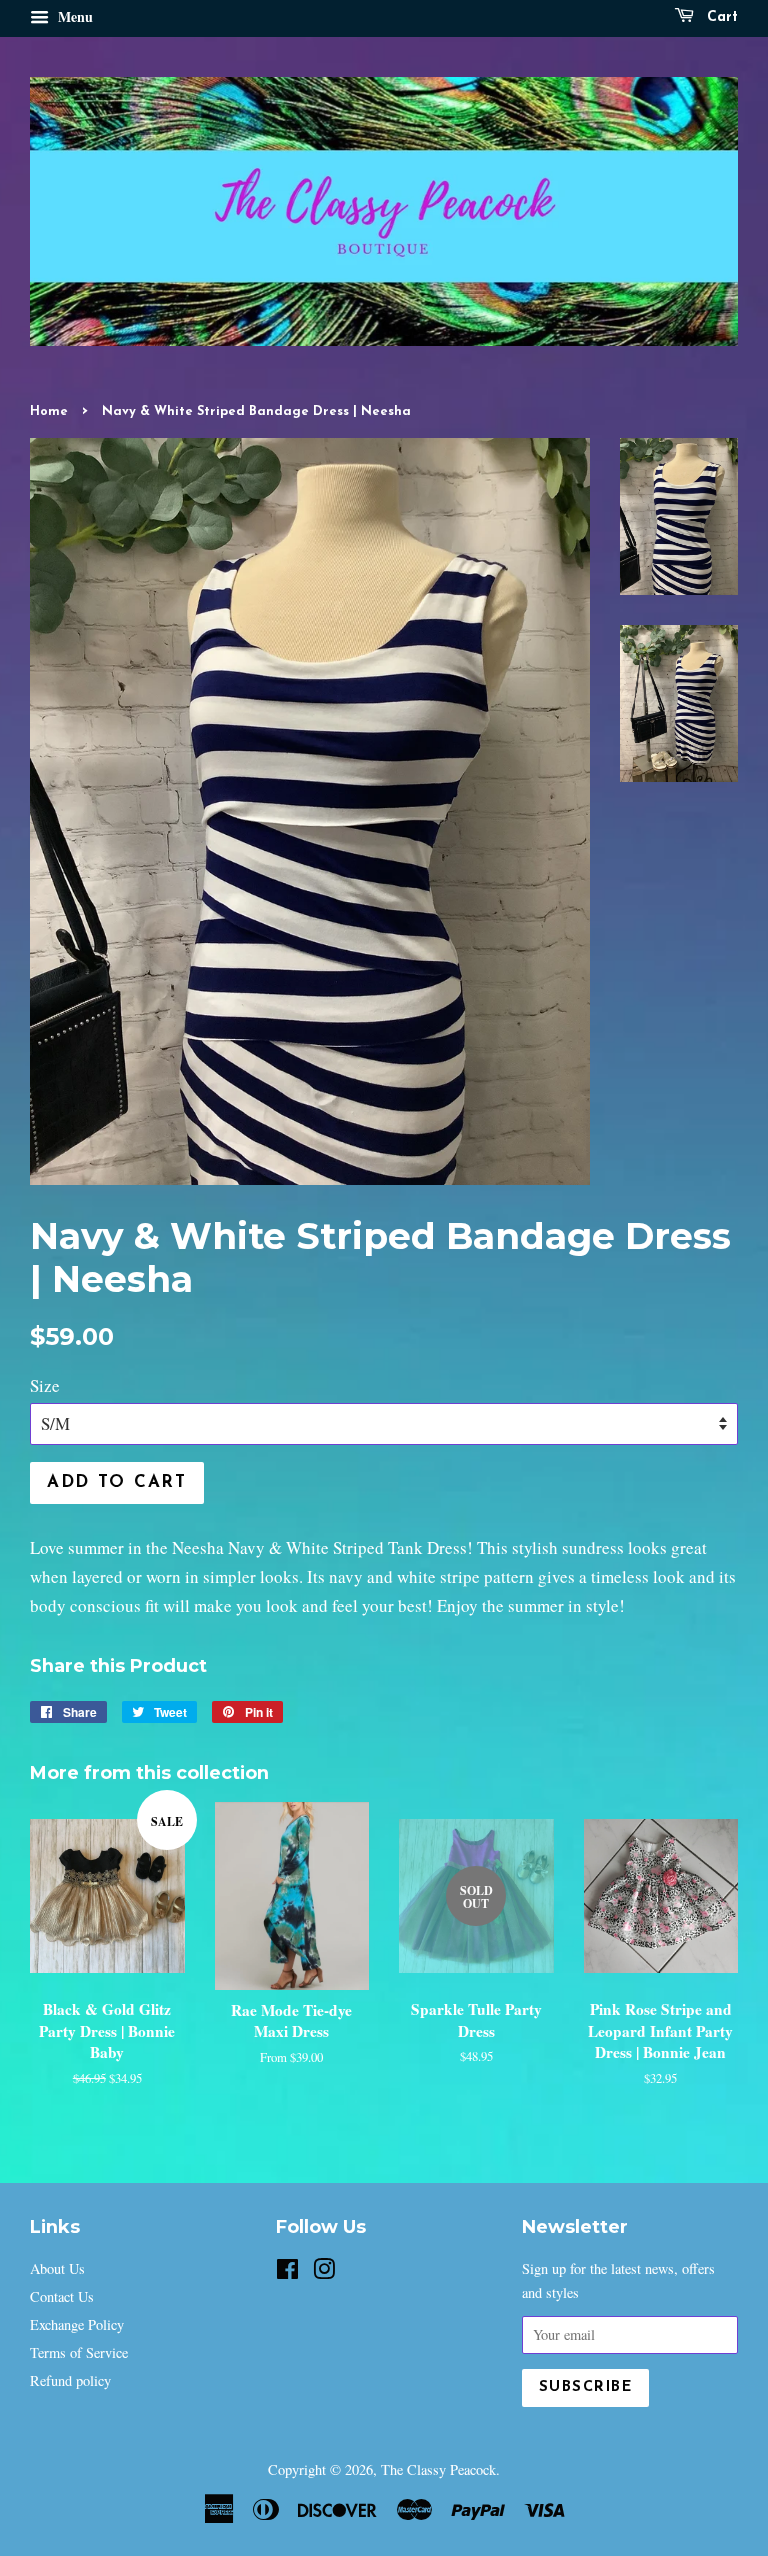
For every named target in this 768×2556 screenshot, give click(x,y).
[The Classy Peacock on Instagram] (324, 2272)
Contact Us (62, 2296)
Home (49, 411)
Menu (73, 16)
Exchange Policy (77, 2324)
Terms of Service (79, 2352)
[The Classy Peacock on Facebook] (287, 2272)
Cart (720, 17)
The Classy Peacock (438, 2469)
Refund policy (70, 2380)
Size (45, 1385)
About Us (57, 2268)
